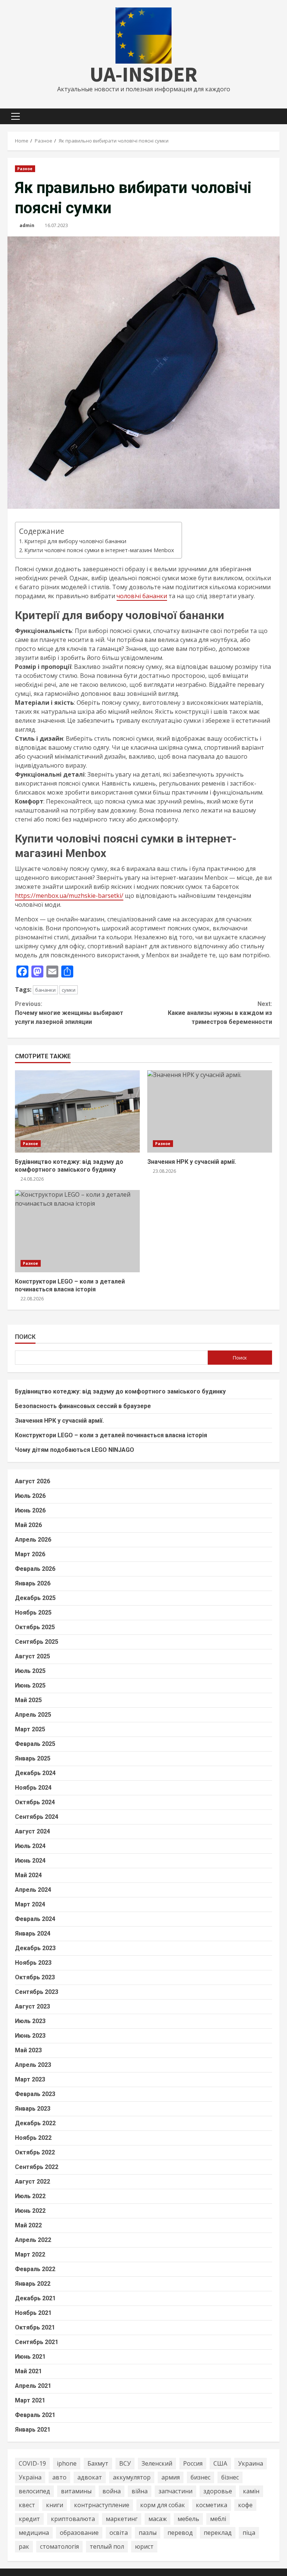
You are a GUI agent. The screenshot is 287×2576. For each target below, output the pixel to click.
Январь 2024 (33, 1933)
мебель (188, 2519)
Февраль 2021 (35, 2415)
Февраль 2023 (35, 2094)
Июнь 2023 (30, 2036)
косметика (212, 2505)
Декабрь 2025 (35, 1598)
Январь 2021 (33, 2430)
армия (171, 2477)
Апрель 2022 (33, 2240)
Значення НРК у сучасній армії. (210, 1111)
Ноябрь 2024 (33, 1788)
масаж (158, 2519)
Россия (193, 2463)
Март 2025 (30, 1729)
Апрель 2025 (33, 1715)
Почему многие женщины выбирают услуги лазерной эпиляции (69, 1013)
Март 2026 (30, 1554)
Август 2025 (33, 1656)
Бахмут (98, 2463)
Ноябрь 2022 (33, 2138)
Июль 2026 (30, 1496)
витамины (76, 2491)
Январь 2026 (33, 1583)
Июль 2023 (30, 2021)
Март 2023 (30, 2079)
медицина (34, 2533)
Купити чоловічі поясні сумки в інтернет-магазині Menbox (99, 550)
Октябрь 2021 (35, 2327)
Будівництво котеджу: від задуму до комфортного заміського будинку (77, 1111)
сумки (69, 990)
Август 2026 (33, 1481)
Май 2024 (28, 1875)
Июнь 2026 (30, 1510)
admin (27, 225)
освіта (119, 2533)
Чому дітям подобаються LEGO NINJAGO (75, 1450)
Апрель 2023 (33, 2065)
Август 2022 (33, 2182)
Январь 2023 (33, 2109)
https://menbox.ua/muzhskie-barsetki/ (69, 896)
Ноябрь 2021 (33, 2313)
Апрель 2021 (33, 2386)
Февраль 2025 (35, 1744)
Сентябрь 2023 (37, 1992)
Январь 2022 (33, 2284)
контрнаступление (102, 2505)
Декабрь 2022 (35, 2123)
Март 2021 (30, 2400)
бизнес (200, 2477)
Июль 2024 (30, 1846)
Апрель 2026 (33, 1540)
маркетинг (122, 2519)
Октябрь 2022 (35, 2152)
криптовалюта (73, 2519)
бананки (45, 990)
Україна (30, 2477)
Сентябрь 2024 (37, 1817)
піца (249, 2533)
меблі (218, 2519)
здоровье (218, 2491)
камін (251, 2491)
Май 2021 (28, 2371)
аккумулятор (132, 2477)
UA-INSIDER (143, 74)
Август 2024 (33, 1831)
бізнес (230, 2477)
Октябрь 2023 (35, 1977)
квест (27, 2505)
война (112, 2491)
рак (24, 2546)
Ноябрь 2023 (33, 1963)
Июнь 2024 (30, 1861)
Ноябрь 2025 (33, 1613)
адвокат (90, 2477)
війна (140, 2491)
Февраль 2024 (35, 1919)
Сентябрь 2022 (37, 2167)
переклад (218, 2533)
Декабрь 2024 (35, 1773)
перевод (180, 2533)
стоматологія (59, 2546)
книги (55, 2505)
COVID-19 (32, 2463)
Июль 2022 (30, 2196)
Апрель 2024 (33, 1890)
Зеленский (157, 2463)
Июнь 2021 (30, 2357)
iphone (67, 2463)
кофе (245, 2505)
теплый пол (107, 2546)
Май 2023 (28, 2050)
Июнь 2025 (30, 1685)
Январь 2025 (33, 1758)
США (220, 2463)
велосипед (34, 2491)
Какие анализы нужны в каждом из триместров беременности (220, 1013)
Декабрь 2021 (35, 2298)
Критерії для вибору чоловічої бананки (75, 541)
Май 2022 (28, 2225)
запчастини (175, 2491)
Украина (251, 2463)
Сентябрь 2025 (37, 1642)
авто (59, 2477)
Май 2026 (28, 1525)
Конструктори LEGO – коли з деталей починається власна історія (77, 1231)
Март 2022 (30, 2254)
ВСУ (125, 2463)
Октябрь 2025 (35, 1627)
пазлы (148, 2533)
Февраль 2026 (35, 1569)
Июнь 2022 (30, 2211)
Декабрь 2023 (35, 1948)
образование (79, 2533)
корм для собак (163, 2505)
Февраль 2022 (35, 2269)
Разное (25, 169)
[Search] (277, 116)
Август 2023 (33, 2006)
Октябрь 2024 (35, 1802)
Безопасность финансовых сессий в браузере (83, 1406)
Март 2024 (30, 1904)
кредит (29, 2519)
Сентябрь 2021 (37, 2342)
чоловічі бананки (142, 596)
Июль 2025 (30, 1671)
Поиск (25, 1337)
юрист (144, 2546)
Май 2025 (28, 1700)
